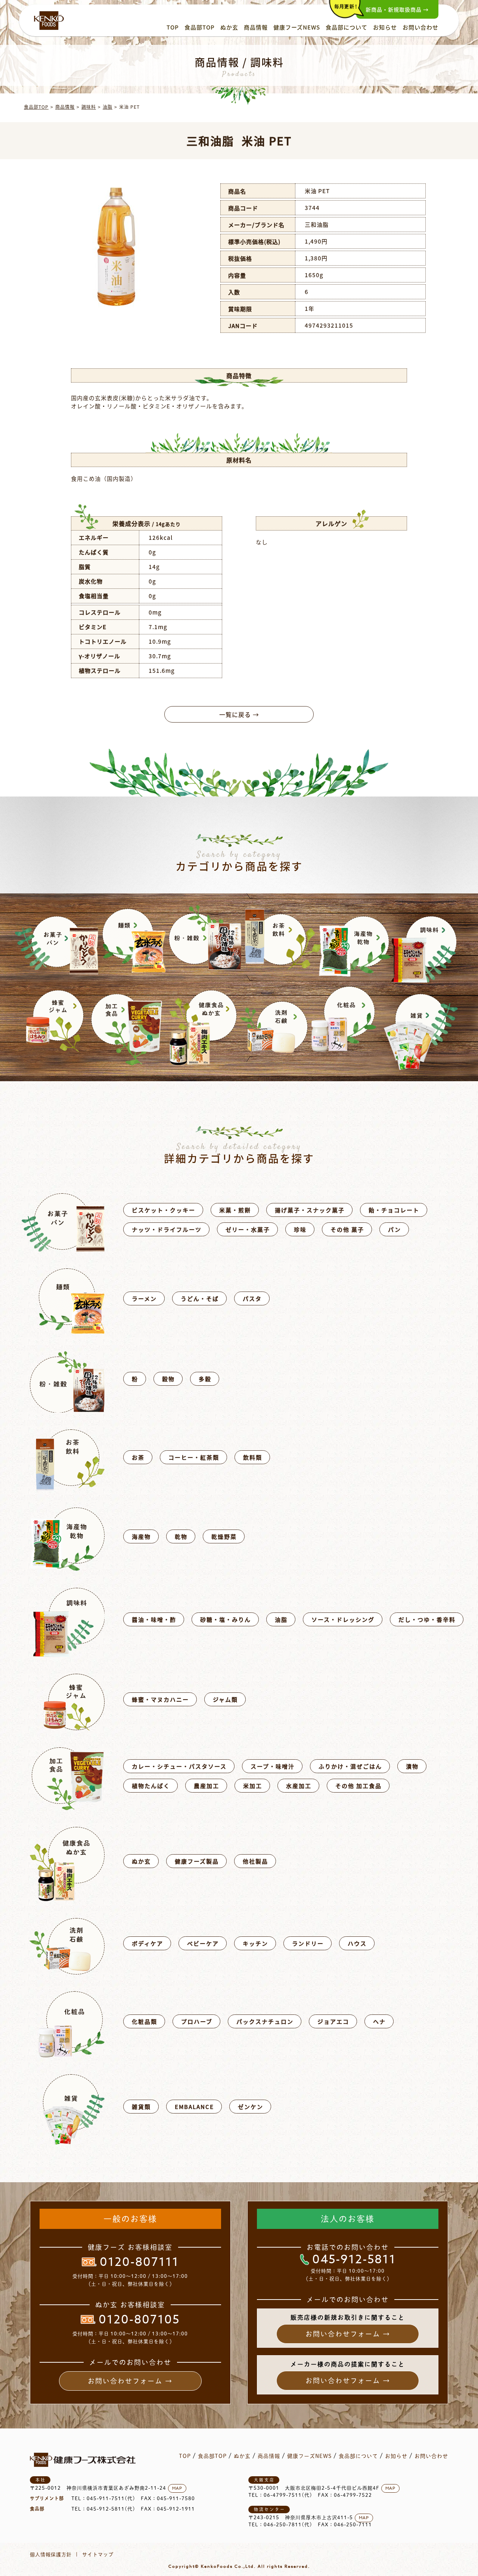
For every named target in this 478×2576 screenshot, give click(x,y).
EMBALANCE (194, 2107)
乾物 (181, 1536)
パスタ (252, 1298)
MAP (177, 2488)
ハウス (357, 1943)
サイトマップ (98, 2555)
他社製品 (255, 1861)
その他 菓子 (347, 1229)
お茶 (138, 1457)
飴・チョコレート (394, 1210)
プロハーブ (197, 2021)
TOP (173, 27)
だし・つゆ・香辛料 (427, 1619)
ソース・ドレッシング (343, 1619)
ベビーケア (203, 1943)
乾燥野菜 (224, 1536)
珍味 (300, 1229)
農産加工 (207, 1786)
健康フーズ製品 (197, 1861)
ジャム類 (225, 1699)
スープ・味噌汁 (273, 1766)
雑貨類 (141, 2107)
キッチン (255, 1943)
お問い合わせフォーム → (130, 2381)
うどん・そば (200, 1298)
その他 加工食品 (358, 1786)
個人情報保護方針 (51, 2555)
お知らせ (385, 27)
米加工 (253, 1786)
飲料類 (253, 1457)
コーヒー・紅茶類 (194, 1457)
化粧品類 (145, 2021)
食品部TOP (200, 27)
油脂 (108, 107)
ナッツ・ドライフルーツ (167, 1229)
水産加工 (299, 1786)
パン (395, 1229)
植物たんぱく (151, 1786)
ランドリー (308, 1943)
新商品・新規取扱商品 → (397, 9)
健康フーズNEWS (297, 27)
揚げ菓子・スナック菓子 (310, 1210)
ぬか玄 (229, 27)
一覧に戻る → (239, 714)
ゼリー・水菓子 (248, 1229)
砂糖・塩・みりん (226, 1619)
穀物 (168, 1379)
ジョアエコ (333, 2021)
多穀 (205, 1379)
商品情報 (256, 27)
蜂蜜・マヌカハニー (160, 1699)
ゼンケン (251, 2107)
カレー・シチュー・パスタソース (179, 1766)
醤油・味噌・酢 (154, 1619)
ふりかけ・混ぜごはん (350, 1766)
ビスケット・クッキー (164, 1210)
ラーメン (144, 1298)
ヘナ (379, 2021)
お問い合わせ (420, 27)
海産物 (141, 1536)
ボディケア (148, 1943)
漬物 (412, 1766)
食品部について (347, 27)
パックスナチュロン (265, 2021)
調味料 (89, 107)
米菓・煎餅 (235, 1210)
